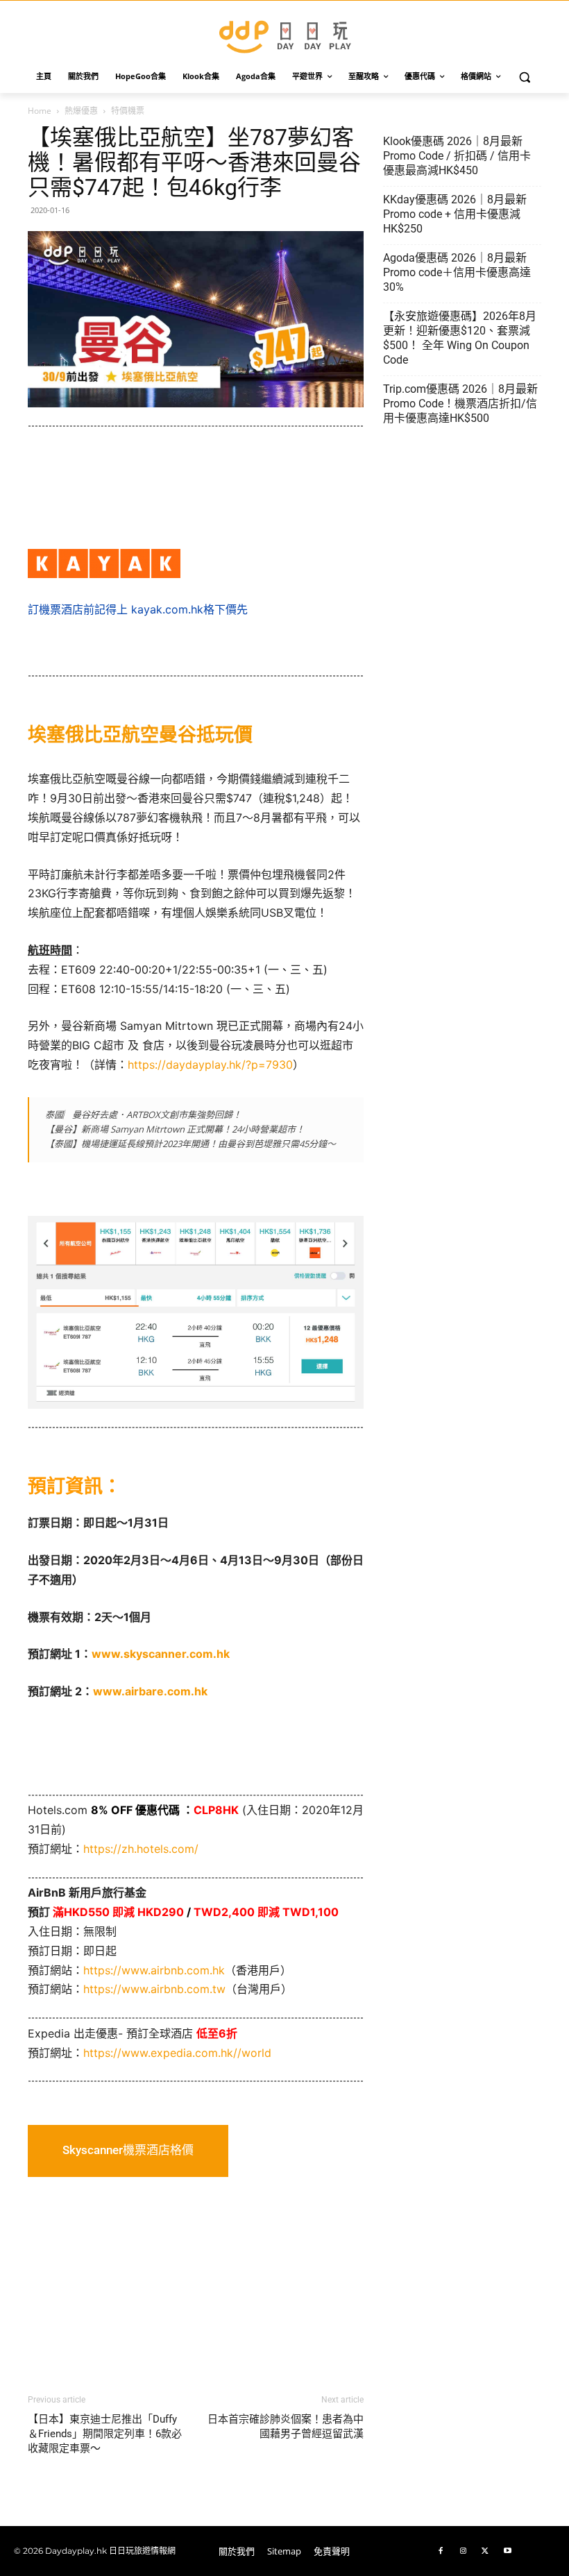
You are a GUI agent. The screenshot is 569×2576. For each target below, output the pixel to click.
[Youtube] (507, 2551)
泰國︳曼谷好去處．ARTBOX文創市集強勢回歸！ (143, 1115)
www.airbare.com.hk (150, 1691)
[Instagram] (463, 2551)
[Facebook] (441, 2551)
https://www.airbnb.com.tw (154, 1989)
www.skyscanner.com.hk (161, 1654)
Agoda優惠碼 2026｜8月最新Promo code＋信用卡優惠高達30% (457, 272)
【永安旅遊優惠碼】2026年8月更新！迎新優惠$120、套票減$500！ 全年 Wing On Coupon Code (460, 338)
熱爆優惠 (81, 111)
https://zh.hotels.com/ (141, 1849)
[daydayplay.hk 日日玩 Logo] (284, 34)
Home (40, 111)
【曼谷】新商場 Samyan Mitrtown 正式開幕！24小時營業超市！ (175, 1129)
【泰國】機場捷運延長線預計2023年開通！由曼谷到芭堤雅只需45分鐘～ (190, 1144)
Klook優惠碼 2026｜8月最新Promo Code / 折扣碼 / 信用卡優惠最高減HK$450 (457, 156)
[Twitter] (485, 2551)
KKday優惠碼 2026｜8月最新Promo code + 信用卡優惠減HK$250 (455, 214)
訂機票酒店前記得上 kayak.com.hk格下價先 (138, 609)
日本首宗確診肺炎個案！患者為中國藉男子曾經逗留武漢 (286, 2426)
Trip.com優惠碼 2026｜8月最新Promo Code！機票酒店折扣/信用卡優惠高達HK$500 (460, 404)
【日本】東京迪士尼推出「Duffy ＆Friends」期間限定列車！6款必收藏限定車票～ (105, 2434)
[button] (525, 77)
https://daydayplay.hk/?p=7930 (210, 1065)
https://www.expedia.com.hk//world (177, 2053)
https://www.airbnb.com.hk (154, 1970)
